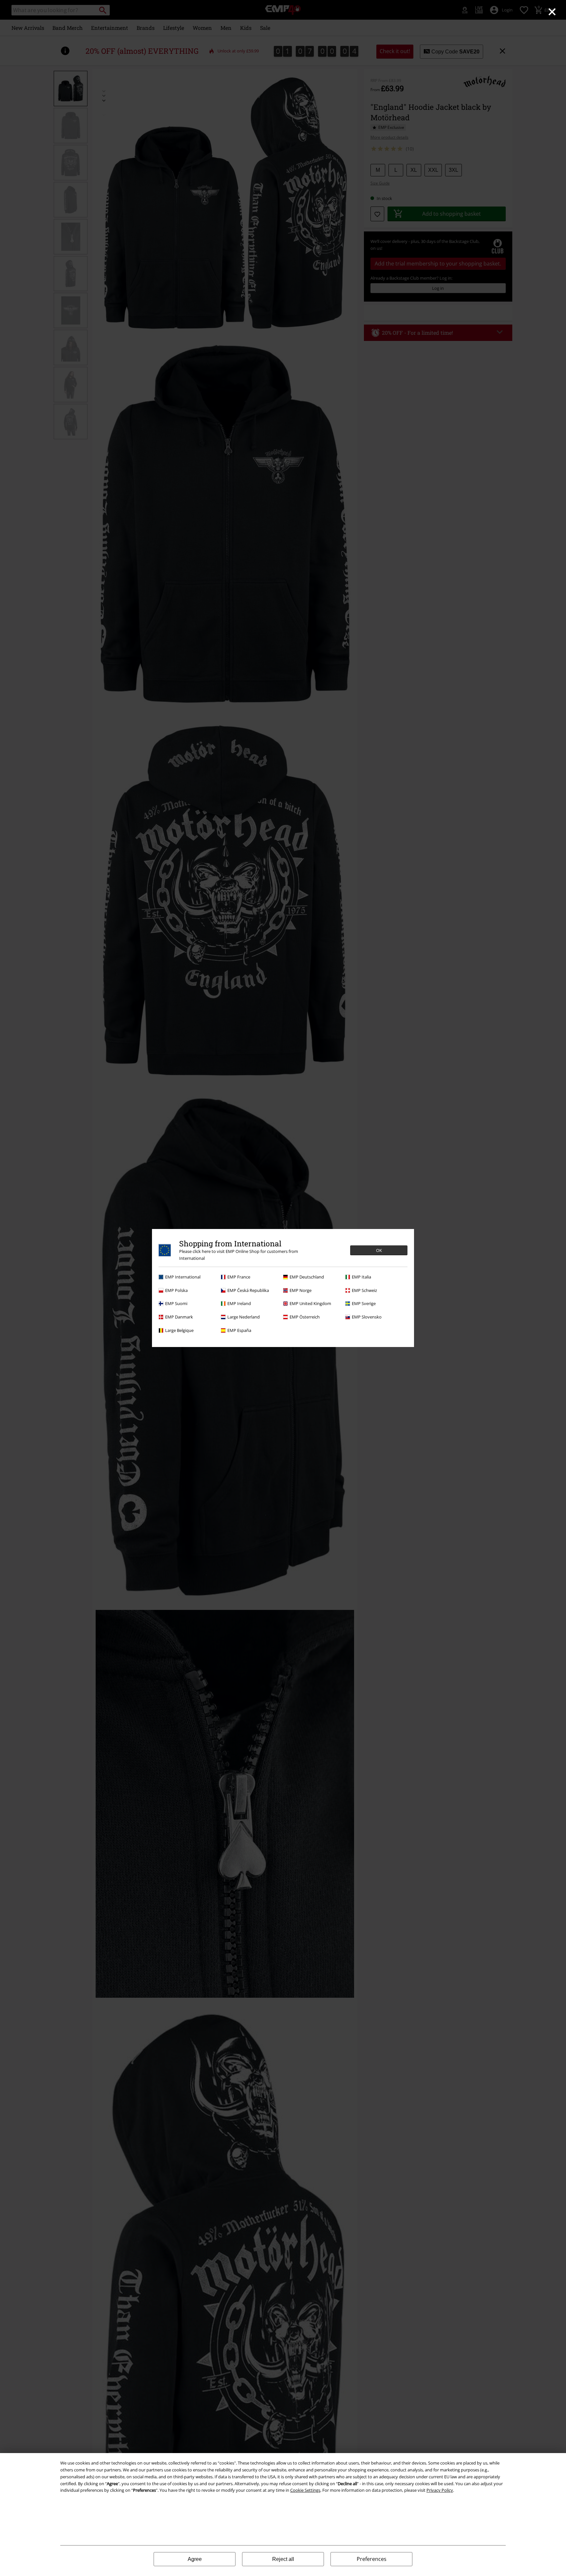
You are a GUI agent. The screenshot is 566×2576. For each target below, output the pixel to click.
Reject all (283, 2559)
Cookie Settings (305, 2490)
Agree (195, 2559)
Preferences (372, 2559)
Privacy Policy (440, 2490)
